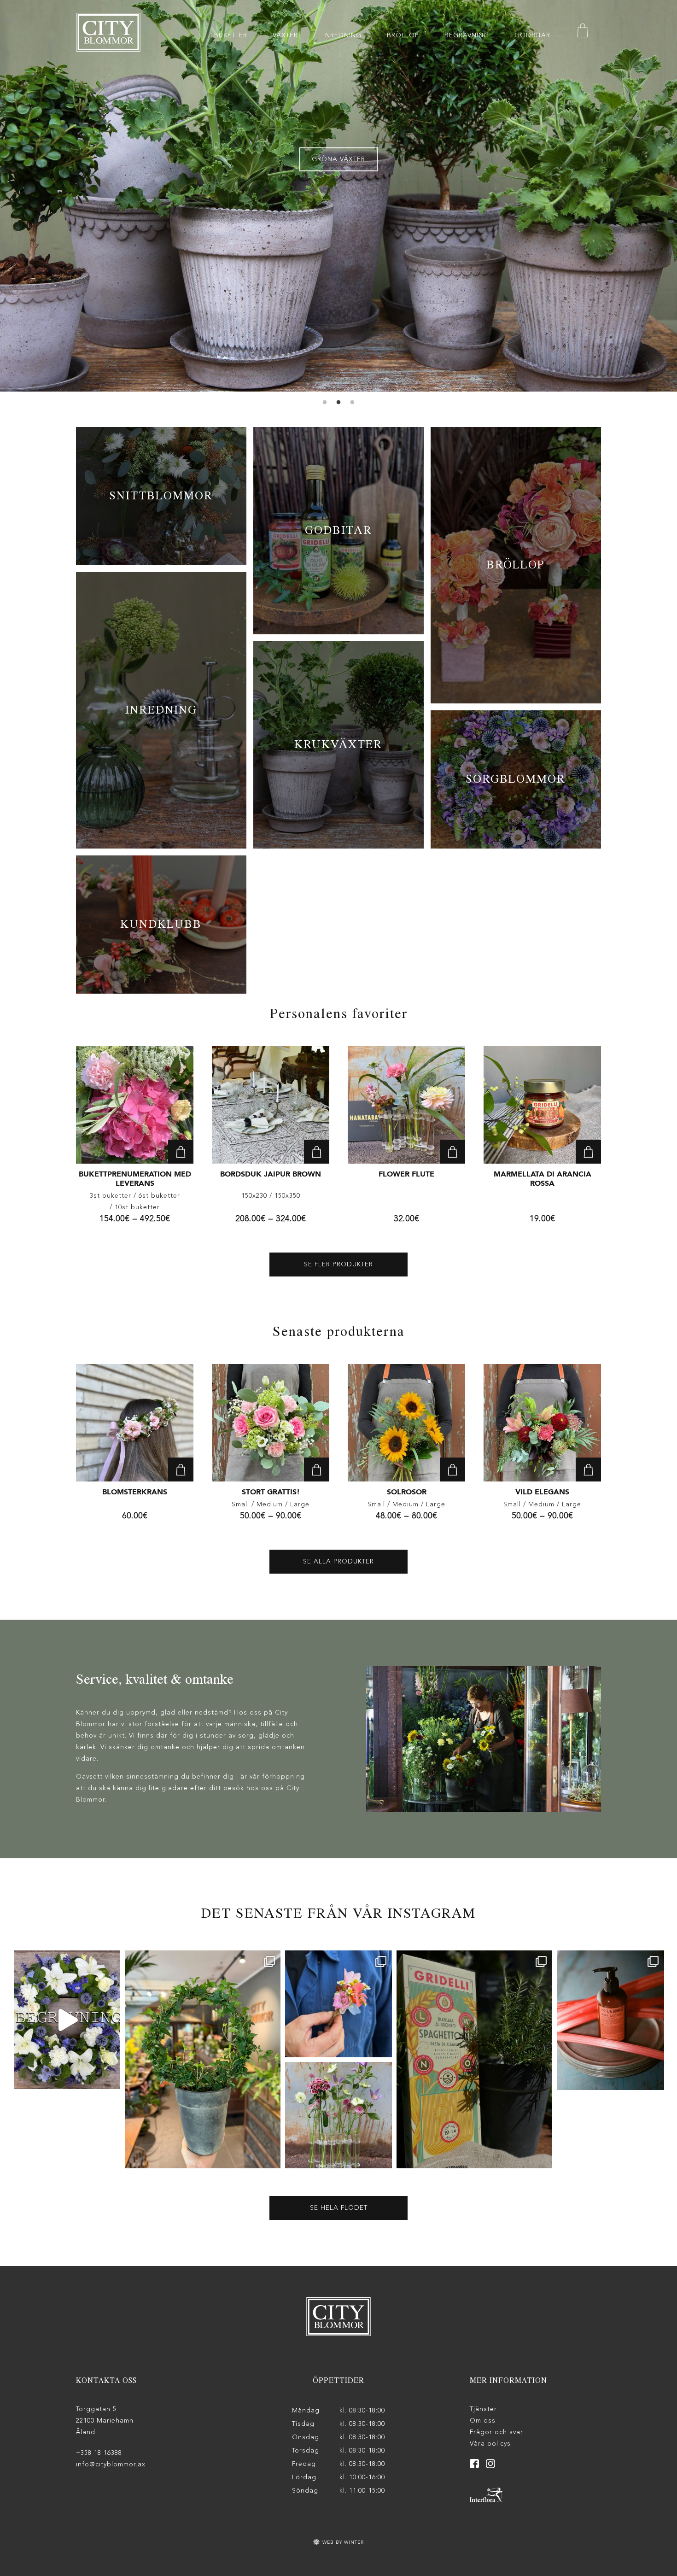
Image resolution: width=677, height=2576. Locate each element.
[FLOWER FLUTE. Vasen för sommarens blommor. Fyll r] (338, 2115)
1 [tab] (325, 403)
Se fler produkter (338, 1265)
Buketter (231, 35)
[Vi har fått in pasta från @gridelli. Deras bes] (474, 2059)
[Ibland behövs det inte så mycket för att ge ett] (203, 2059)
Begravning (467, 35)
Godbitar (532, 35)
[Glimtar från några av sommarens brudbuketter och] (338, 2004)
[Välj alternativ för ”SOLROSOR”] (452, 1469)
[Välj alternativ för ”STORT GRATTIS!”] (317, 1469)
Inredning (342, 35)
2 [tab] (338, 403)
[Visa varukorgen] (583, 32)
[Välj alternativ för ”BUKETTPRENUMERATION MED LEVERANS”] (181, 1152)
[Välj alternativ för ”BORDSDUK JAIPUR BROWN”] (317, 1152)
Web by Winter (342, 2542)
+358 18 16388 (99, 2453)
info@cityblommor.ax (111, 2465)
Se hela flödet (339, 2208)
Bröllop (403, 35)
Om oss (483, 2421)
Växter (285, 35)
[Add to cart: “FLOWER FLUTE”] (452, 1152)
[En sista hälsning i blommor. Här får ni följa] (67, 2020)
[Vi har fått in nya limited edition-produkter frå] (610, 2020)
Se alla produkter (338, 1562)
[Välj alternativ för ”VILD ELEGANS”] (588, 1469)
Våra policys (490, 2444)
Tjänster (483, 2409)
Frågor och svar (496, 2432)
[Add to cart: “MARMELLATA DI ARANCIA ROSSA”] (588, 1152)
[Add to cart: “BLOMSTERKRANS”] (181, 1469)
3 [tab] (352, 403)
